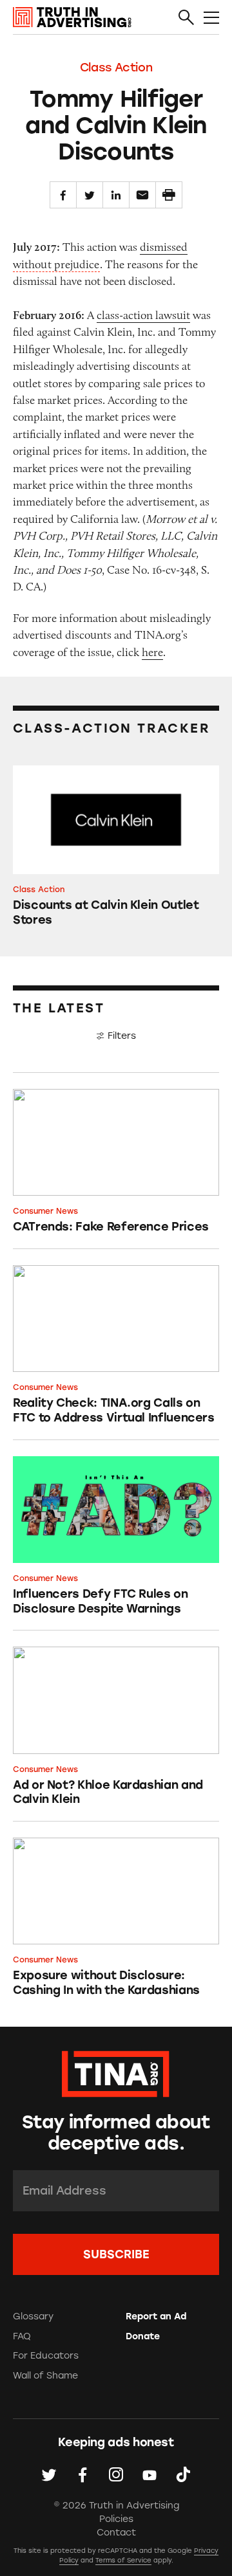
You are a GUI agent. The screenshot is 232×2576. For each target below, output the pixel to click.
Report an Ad (156, 2316)
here (152, 652)
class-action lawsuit (143, 315)
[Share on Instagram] (116, 2474)
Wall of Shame (45, 2376)
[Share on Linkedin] (116, 195)
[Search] (186, 18)
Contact (116, 2533)
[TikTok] (183, 2474)
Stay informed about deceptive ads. (116, 2133)
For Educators (46, 2356)
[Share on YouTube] (150, 2474)
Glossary (33, 2316)
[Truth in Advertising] (72, 17)
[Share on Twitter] (90, 195)
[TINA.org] (116, 2072)
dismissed (164, 247)
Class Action (116, 68)
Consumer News (45, 1211)
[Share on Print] (169, 195)
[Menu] (211, 18)
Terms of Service (123, 2560)
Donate (143, 2336)
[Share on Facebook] (63, 195)
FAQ (22, 2336)
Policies (116, 2519)
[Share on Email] (142, 195)
